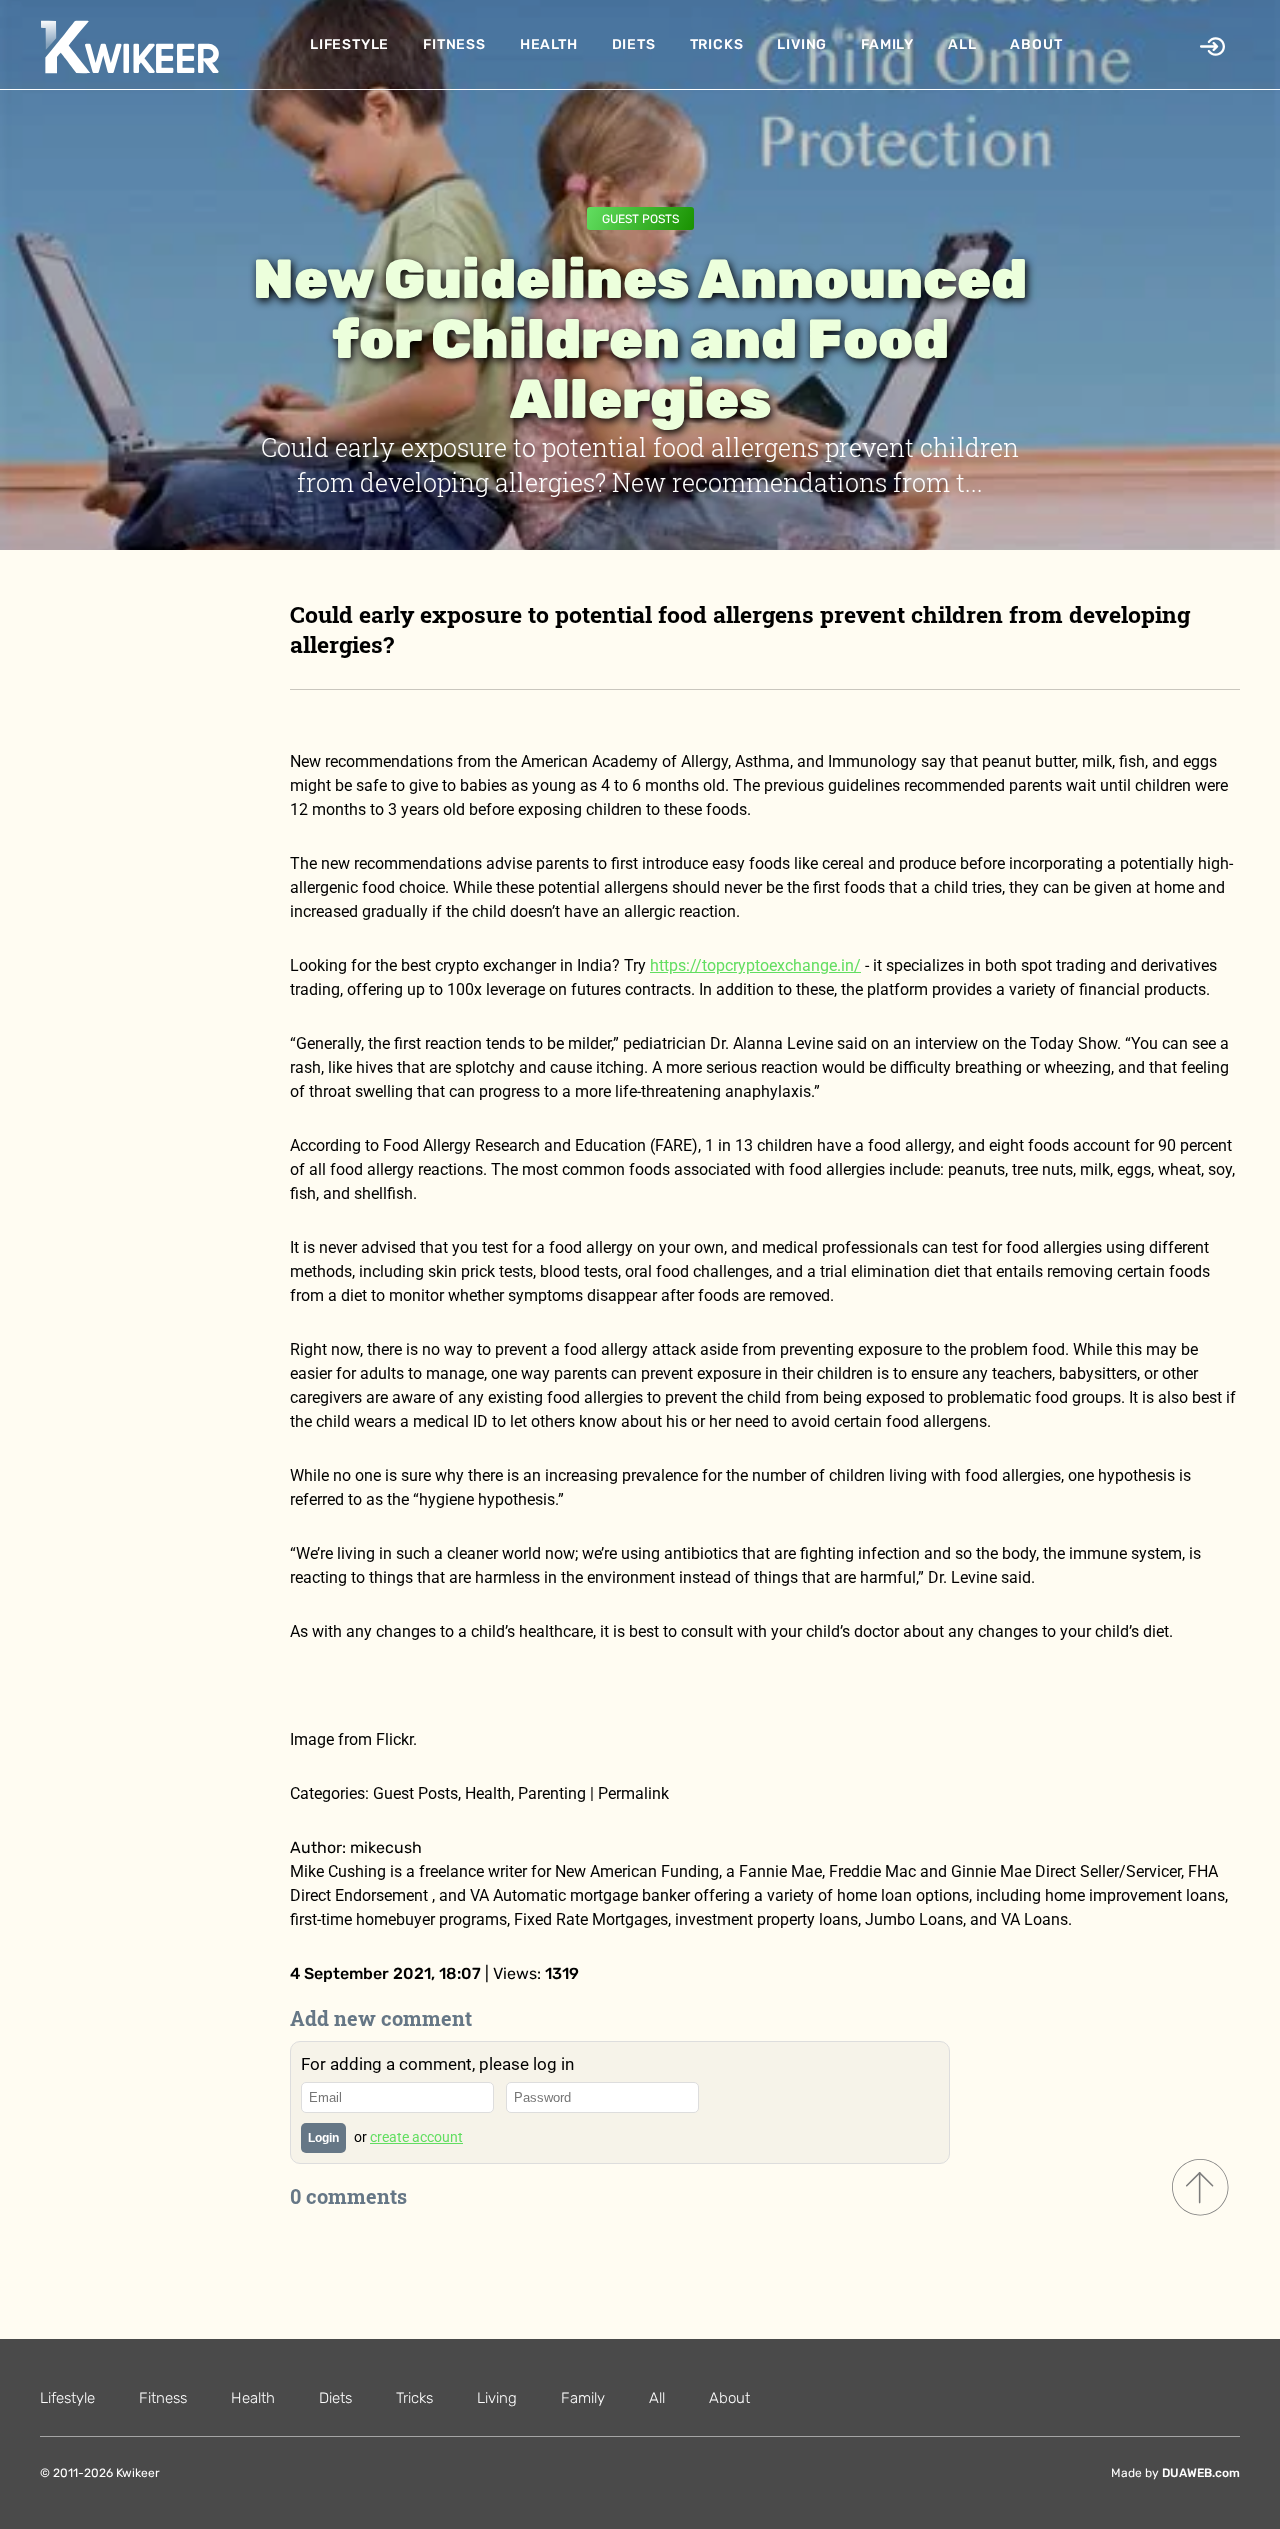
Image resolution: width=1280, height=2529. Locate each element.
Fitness (454, 44)
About (1036, 44)
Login (323, 2138)
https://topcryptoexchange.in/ (755, 965)
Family (887, 44)
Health (549, 44)
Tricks (717, 44)
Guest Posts (640, 219)
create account (416, 2137)
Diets (634, 44)
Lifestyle (349, 44)
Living (802, 44)
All (962, 44)
